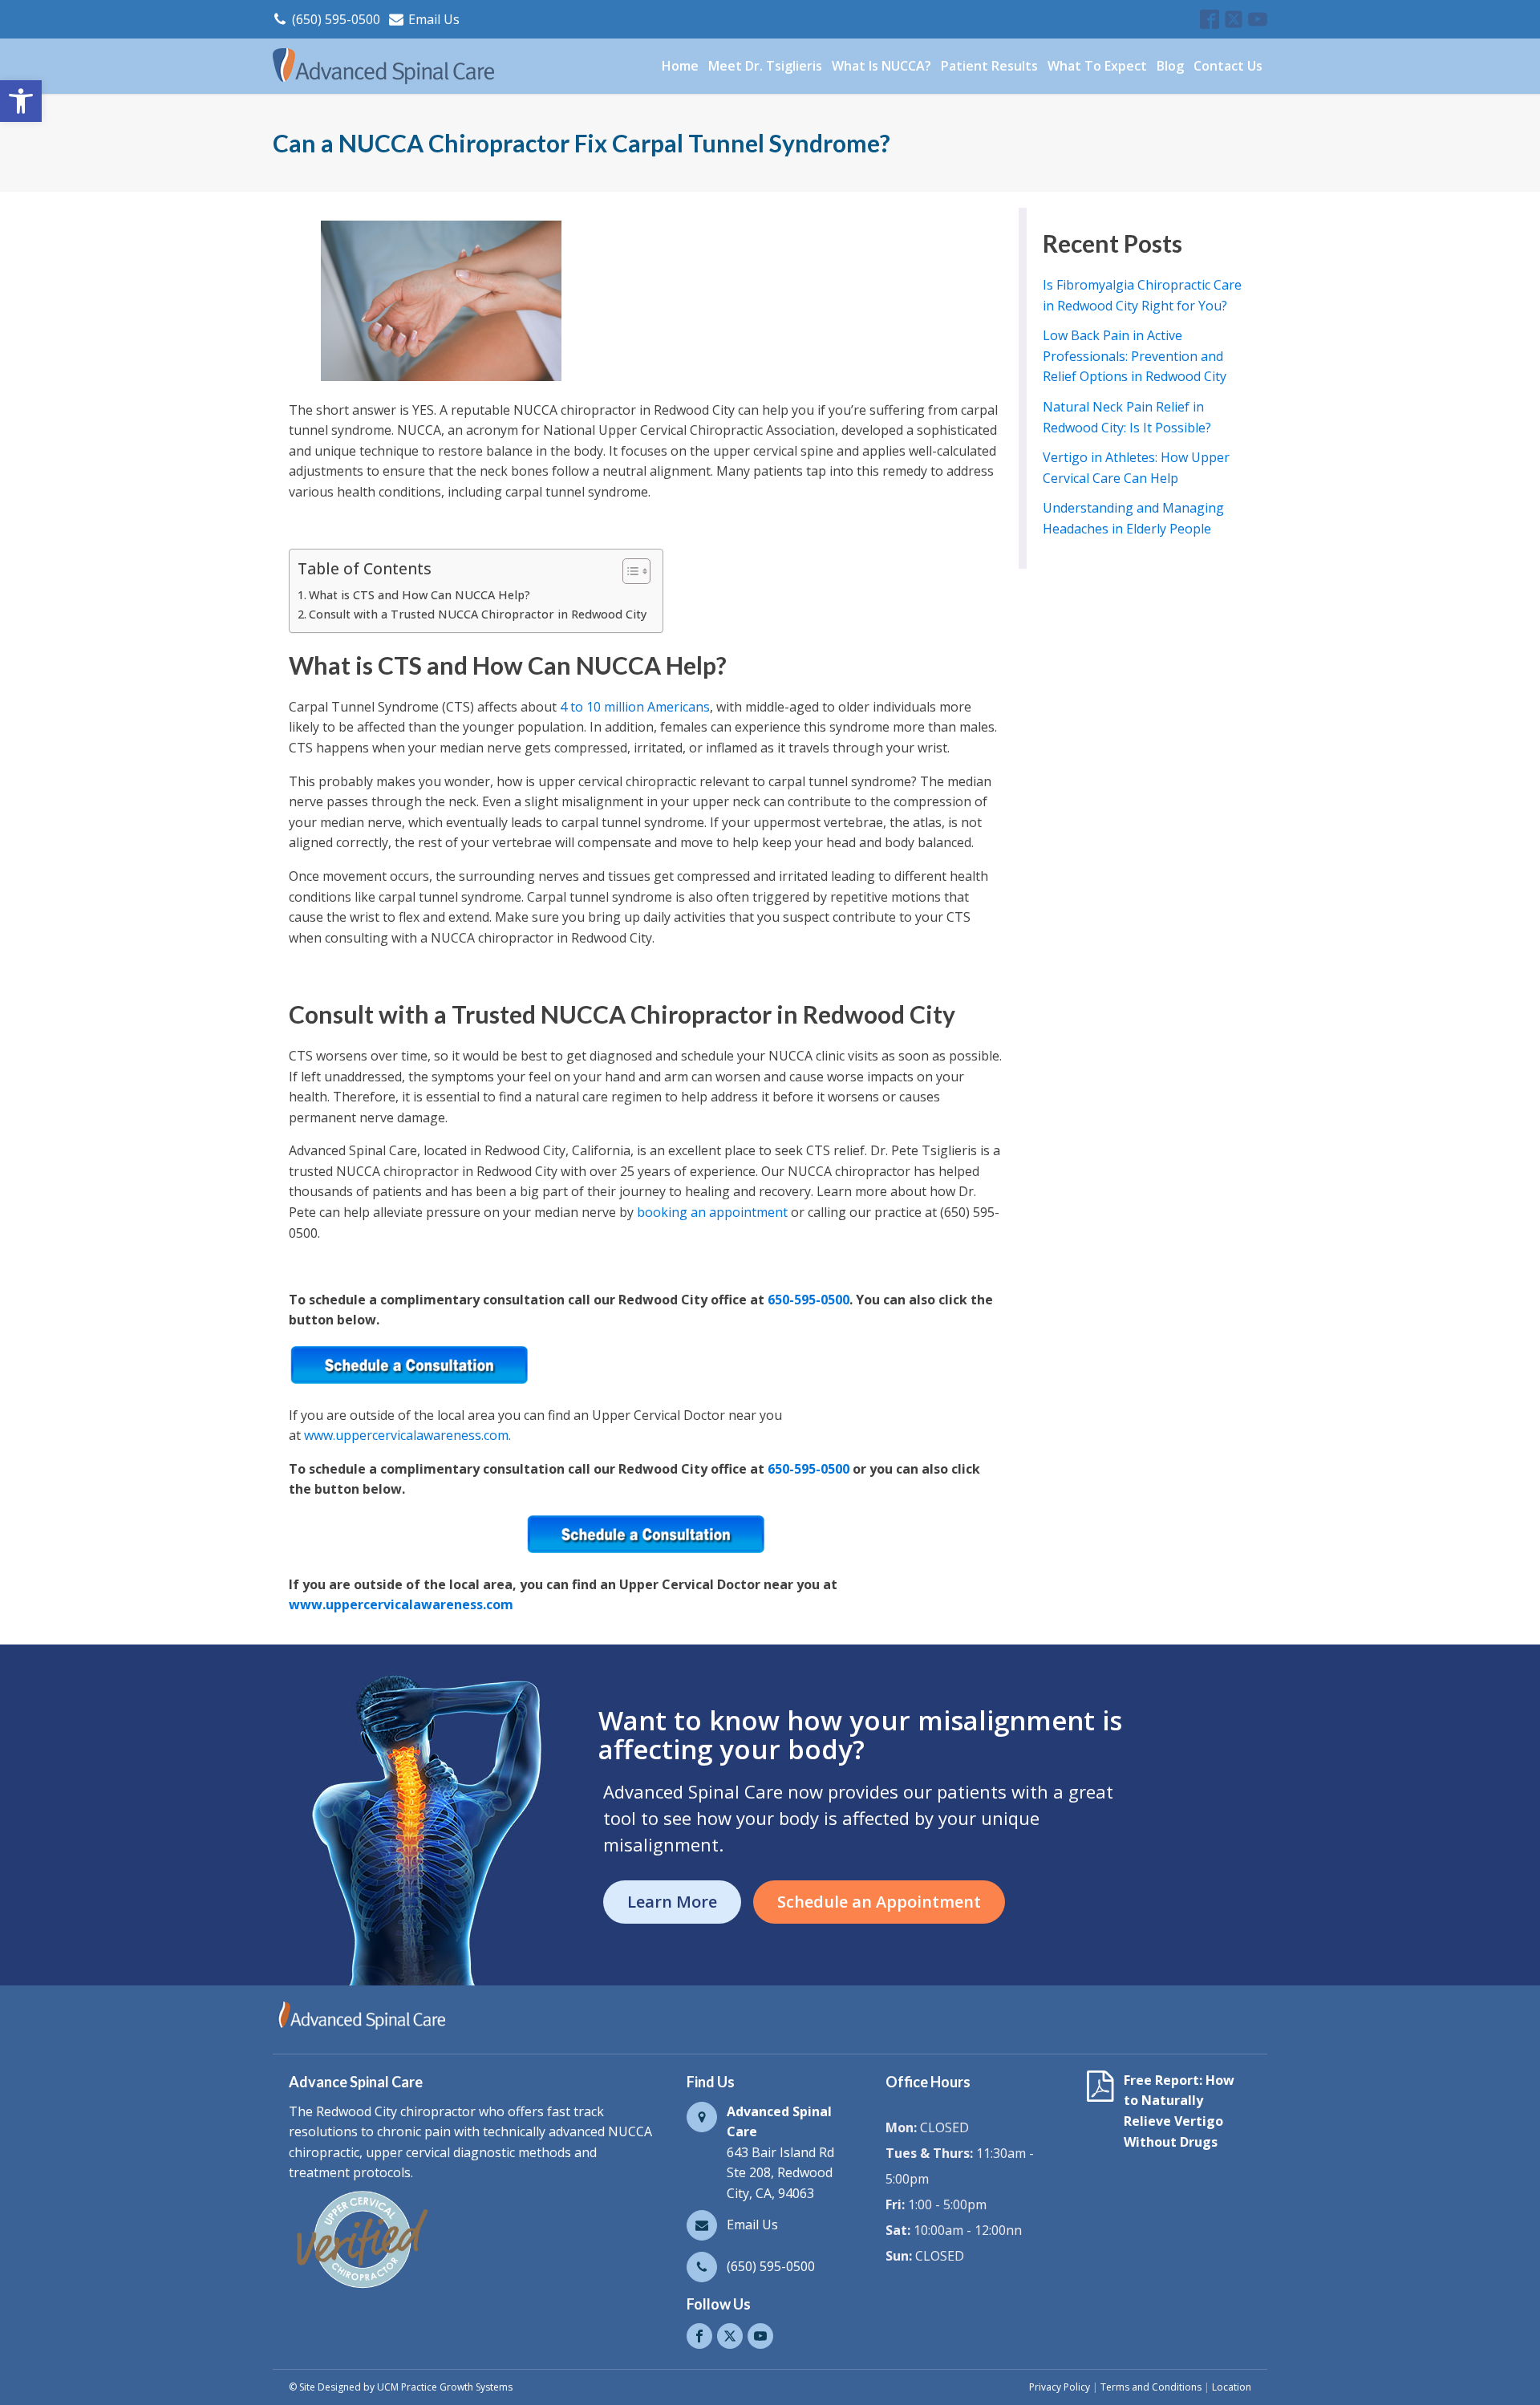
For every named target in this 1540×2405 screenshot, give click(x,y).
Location (1232, 2387)
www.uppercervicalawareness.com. (407, 1435)
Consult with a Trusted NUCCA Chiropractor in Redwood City (478, 614)
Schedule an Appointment (879, 1902)
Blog (1170, 66)
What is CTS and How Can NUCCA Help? (419, 595)
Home (680, 66)
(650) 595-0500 (336, 19)
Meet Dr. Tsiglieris (765, 66)
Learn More (672, 1902)
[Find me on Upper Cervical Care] (361, 2288)
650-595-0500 (808, 1300)
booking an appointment (712, 1212)
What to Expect (1097, 66)
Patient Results (989, 66)
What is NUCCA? (881, 66)
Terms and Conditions (1151, 2387)
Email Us (434, 19)
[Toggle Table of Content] (628, 571)
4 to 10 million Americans (635, 707)
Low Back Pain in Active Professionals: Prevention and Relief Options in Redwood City (1135, 356)
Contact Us (1228, 66)
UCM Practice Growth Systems (445, 2387)
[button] (21, 101)
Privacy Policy (1060, 2387)
